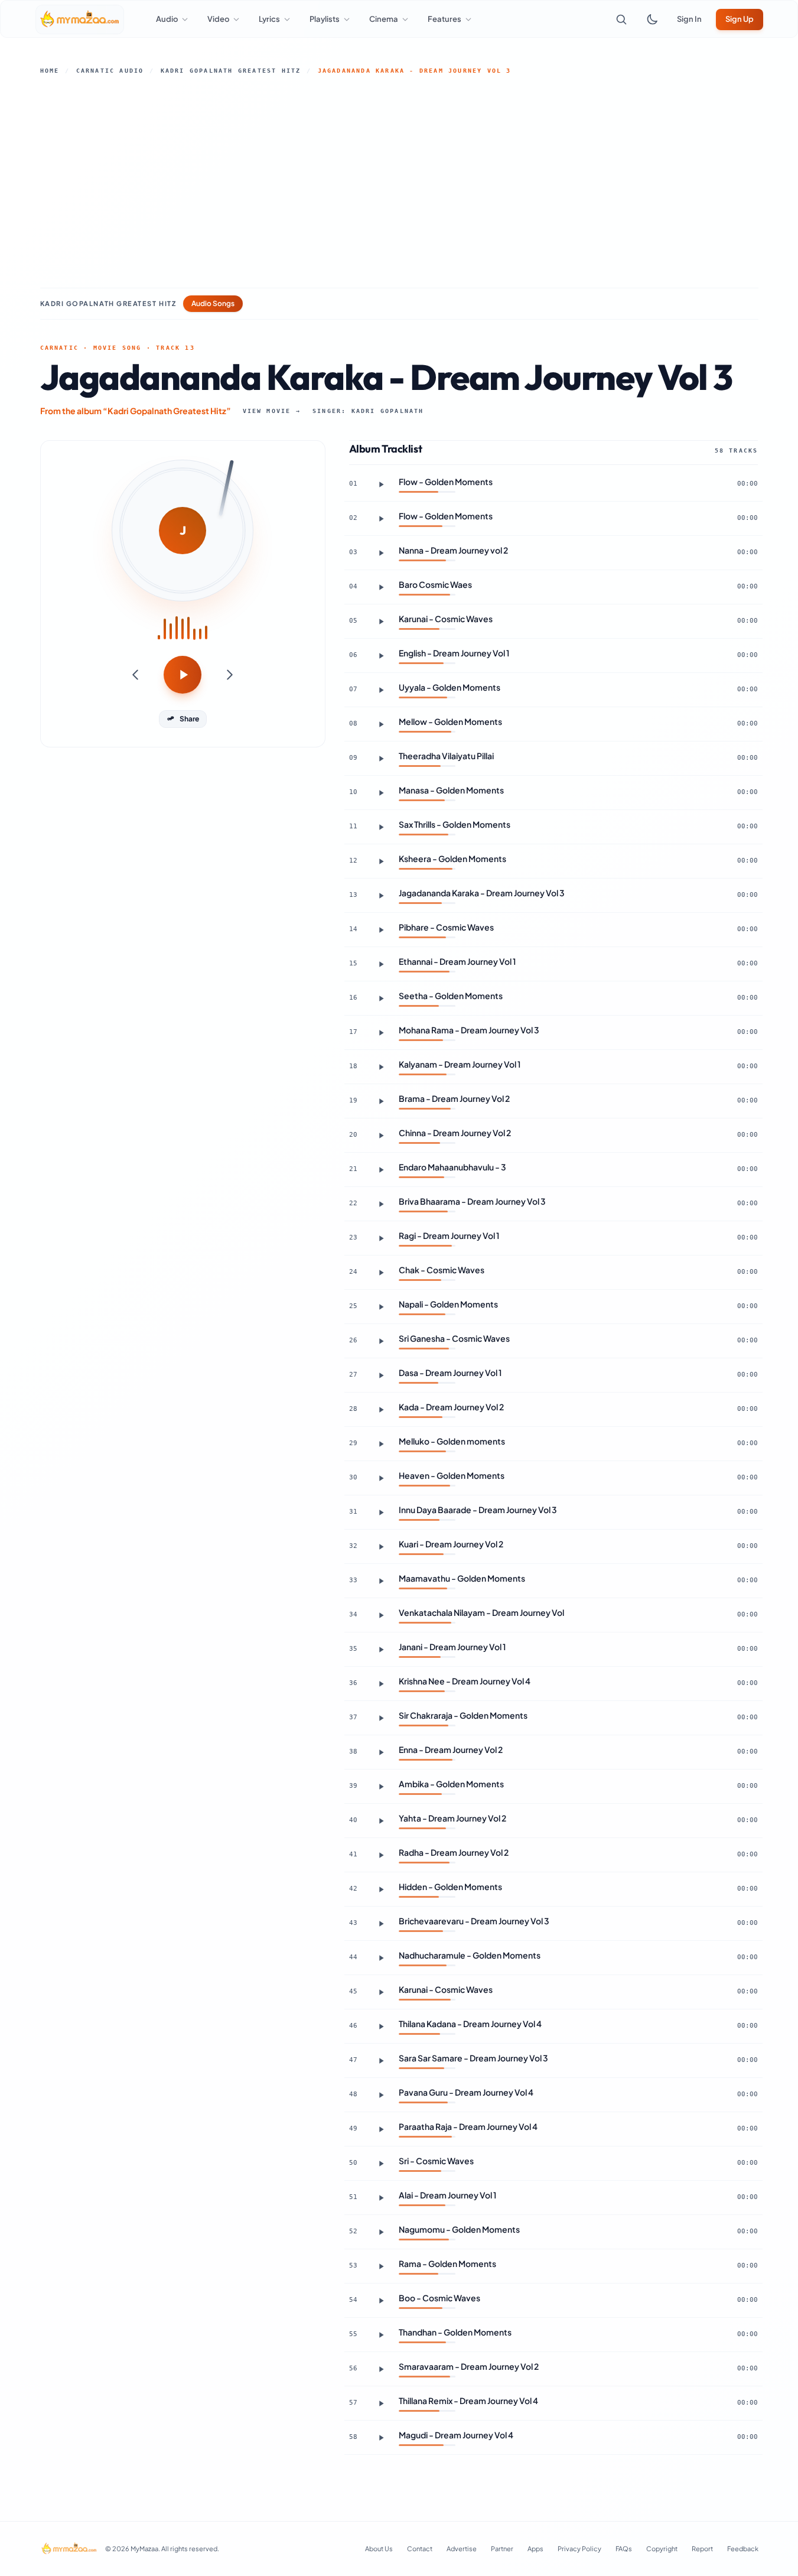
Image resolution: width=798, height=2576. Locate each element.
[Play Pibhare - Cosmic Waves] (381, 930)
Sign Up (740, 19)
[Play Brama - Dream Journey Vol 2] (381, 1101)
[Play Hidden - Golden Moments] (381, 1889)
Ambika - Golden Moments (451, 1784)
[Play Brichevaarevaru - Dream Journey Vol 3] (381, 1924)
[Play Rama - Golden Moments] (381, 2266)
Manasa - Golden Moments (451, 790)
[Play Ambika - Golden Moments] (381, 1787)
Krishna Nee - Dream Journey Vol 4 (465, 1681)
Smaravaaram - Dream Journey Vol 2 (469, 2366)
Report (702, 2549)
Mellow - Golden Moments (450, 721)
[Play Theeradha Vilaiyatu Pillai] (381, 759)
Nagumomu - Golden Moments (459, 2229)
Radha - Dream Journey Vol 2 (454, 1852)
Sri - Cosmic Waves (436, 2161)
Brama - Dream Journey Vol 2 (454, 1098)
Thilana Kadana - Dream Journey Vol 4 (470, 2024)
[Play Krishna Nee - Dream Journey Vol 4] (381, 1684)
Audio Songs (213, 303)
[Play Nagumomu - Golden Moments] (381, 2232)
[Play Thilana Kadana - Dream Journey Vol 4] (381, 2027)
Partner (502, 2549)
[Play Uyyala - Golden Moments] (381, 690)
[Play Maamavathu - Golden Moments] (381, 1581)
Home (50, 71)
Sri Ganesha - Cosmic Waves (454, 1338)
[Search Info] (621, 19)
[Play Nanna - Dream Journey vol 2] (381, 553)
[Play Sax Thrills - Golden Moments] (381, 827)
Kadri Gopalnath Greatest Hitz (231, 71)
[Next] (230, 675)
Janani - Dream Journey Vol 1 (452, 1647)
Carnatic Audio (110, 71)
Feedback (743, 2549)
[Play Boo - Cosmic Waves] (381, 2301)
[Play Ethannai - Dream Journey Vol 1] (381, 964)
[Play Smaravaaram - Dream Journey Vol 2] (381, 2369)
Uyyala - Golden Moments (450, 687)
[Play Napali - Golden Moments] (381, 1307)
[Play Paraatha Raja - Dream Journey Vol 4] (381, 2129)
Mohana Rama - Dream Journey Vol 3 (469, 1030)
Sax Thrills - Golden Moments (455, 824)
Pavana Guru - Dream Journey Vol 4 (466, 2092)
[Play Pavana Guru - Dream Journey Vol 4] (381, 2095)
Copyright (662, 2549)
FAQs (624, 2549)
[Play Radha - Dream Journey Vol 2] (381, 1855)
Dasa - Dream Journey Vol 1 (450, 1372)
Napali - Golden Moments (448, 1304)
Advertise (462, 2549)
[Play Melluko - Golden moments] (381, 1444)
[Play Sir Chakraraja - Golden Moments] (381, 1718)
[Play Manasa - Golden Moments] (381, 793)
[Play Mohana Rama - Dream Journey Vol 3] (381, 1033)
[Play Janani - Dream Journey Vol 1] (381, 1650)
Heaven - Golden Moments (452, 1475)
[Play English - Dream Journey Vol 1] (381, 656)
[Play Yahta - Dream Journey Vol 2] (381, 1821)
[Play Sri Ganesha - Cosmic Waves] (381, 1341)
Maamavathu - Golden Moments (462, 1578)
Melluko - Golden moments (452, 1441)
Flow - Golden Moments (446, 482)
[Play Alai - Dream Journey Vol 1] (381, 2198)
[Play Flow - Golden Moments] (381, 484)
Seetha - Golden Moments (451, 996)
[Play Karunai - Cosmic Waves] (381, 622)
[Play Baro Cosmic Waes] (381, 587)
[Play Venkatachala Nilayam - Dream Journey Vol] (381, 1615)
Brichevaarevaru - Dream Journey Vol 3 (474, 1921)
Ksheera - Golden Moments (452, 858)
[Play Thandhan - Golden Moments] (381, 2335)
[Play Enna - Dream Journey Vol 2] (381, 1752)
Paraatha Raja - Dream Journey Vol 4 (468, 2126)
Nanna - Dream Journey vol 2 (453, 550)
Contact (420, 2549)
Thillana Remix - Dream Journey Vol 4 (468, 2401)
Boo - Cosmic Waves (439, 2298)
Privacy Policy (579, 2549)
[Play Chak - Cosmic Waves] (381, 1273)
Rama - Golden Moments (447, 2263)
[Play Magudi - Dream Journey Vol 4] (381, 2438)
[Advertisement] (399, 181)
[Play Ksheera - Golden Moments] (381, 861)
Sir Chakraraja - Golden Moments (463, 1715)
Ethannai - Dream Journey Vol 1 (457, 961)
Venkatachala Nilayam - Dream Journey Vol (481, 1612)
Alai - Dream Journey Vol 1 (447, 2195)
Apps (535, 2549)
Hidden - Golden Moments (450, 1887)
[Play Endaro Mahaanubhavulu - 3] (381, 1170)
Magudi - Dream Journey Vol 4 (456, 2435)
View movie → (272, 411)
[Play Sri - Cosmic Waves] (381, 2164)
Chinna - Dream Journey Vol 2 (455, 1133)
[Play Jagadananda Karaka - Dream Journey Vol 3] (381, 896)
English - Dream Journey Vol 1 (454, 653)
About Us (379, 2549)
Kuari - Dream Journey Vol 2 (451, 1544)
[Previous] (135, 675)
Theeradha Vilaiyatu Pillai (446, 756)
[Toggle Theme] (652, 19)
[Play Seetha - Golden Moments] (381, 998)
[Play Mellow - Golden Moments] (381, 724)
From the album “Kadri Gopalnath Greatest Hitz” (136, 411)
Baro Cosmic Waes (435, 584)
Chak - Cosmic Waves (442, 1270)
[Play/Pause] (183, 675)
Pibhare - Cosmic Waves (446, 927)
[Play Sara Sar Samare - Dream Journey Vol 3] (381, 2061)
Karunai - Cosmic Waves (446, 619)
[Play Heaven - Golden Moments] (381, 1478)
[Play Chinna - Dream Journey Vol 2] (381, 1136)
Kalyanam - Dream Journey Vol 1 (460, 1064)
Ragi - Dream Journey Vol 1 (449, 1235)
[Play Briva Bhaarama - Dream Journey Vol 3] (381, 1204)
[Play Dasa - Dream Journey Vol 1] (381, 1375)
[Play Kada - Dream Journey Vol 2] (381, 1410)
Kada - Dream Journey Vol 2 (451, 1407)
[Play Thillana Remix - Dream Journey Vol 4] (381, 2403)
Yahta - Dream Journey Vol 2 (452, 1818)
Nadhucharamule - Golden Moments (470, 1955)
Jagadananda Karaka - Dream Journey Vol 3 (482, 893)
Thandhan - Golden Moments (455, 2332)
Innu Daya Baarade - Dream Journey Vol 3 (478, 1510)
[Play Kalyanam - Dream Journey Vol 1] (381, 1067)
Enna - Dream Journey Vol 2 (451, 1749)
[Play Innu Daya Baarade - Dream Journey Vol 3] (381, 1513)
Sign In (689, 19)
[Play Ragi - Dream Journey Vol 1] (381, 1238)
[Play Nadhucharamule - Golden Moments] (381, 1958)
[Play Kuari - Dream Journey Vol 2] (381, 1547)
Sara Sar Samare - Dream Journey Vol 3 (473, 2058)
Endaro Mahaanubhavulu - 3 (452, 1167)
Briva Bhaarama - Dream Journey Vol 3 (472, 1201)
